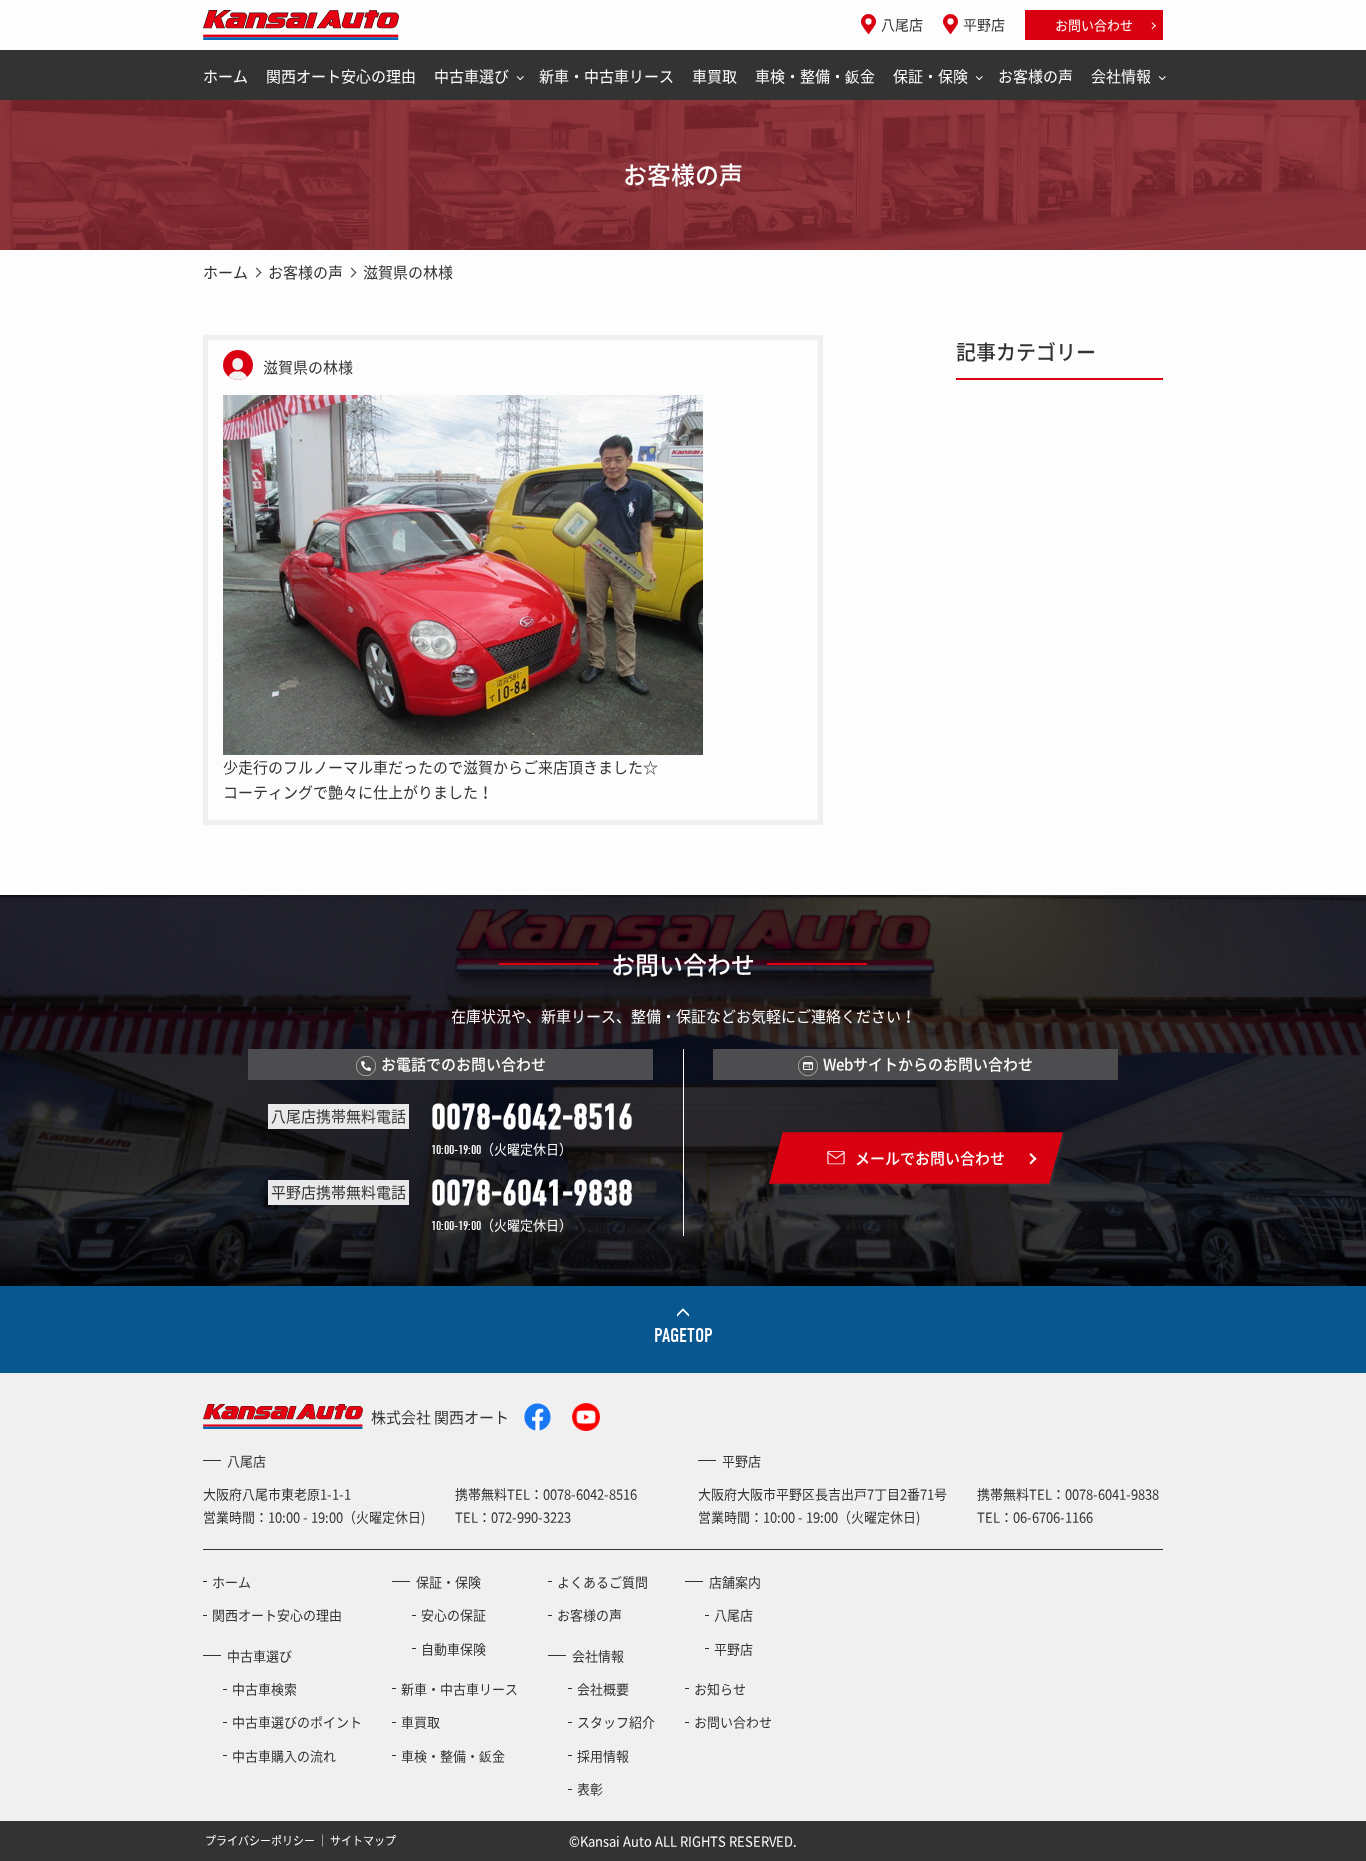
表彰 (590, 1788)
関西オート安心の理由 (341, 76)
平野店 (984, 24)
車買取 (714, 76)
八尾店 (902, 24)
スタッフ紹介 (616, 1721)
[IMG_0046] (463, 573)
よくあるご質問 (602, 1581)
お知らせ (720, 1688)
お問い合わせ (1094, 24)
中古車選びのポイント (297, 1721)
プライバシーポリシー (260, 1839)
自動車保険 (453, 1648)
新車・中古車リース (606, 76)
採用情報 (603, 1755)
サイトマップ (363, 1839)
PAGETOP (683, 1335)
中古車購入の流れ (284, 1755)
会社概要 (603, 1688)
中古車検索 (264, 1688)
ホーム (225, 76)
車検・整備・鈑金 (815, 76)
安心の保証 (453, 1614)
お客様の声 (1035, 76)
